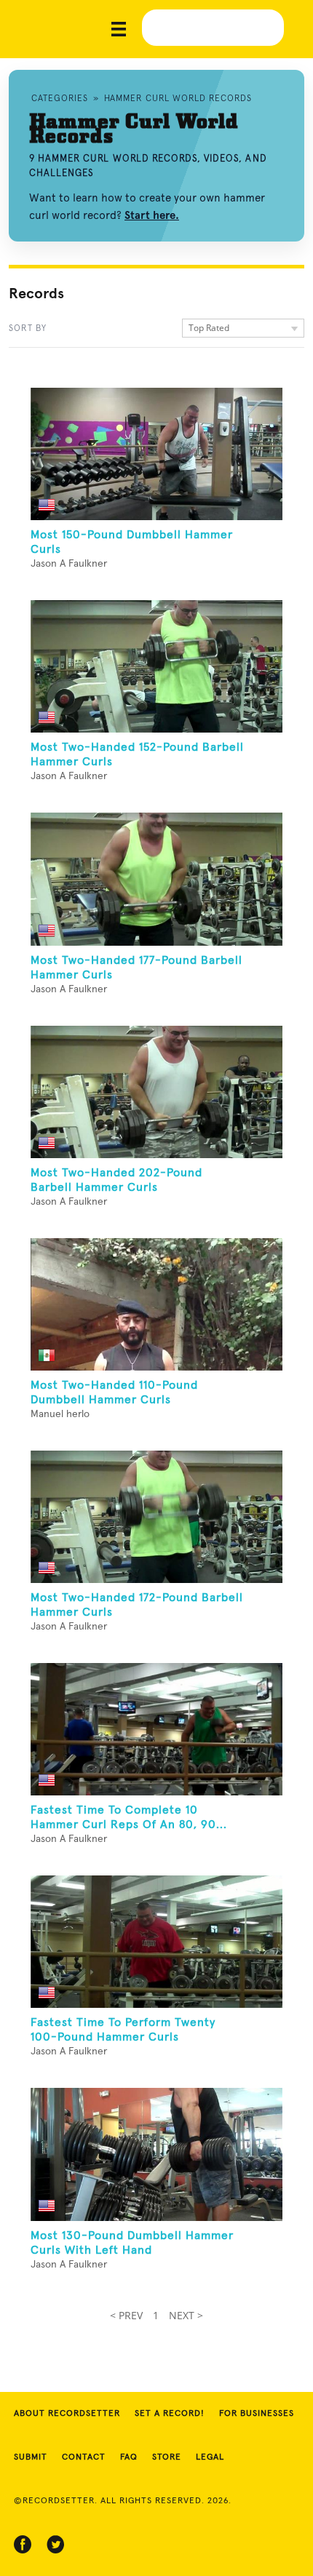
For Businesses (257, 2414)
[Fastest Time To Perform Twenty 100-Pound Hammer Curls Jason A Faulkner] (156, 1942)
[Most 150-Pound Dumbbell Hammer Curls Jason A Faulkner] (156, 454)
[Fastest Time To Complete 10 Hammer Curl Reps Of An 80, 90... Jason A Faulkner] (156, 1729)
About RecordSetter (67, 2414)
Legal (210, 2457)
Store (167, 2457)
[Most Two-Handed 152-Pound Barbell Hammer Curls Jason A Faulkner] (156, 666)
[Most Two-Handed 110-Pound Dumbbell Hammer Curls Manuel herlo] (156, 1304)
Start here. (152, 215)
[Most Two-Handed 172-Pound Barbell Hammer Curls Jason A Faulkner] (156, 1517)
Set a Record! (170, 2414)
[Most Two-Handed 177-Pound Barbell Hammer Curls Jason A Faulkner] (156, 879)
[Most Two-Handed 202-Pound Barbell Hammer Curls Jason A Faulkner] (156, 1092)
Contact (84, 2457)
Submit (31, 2457)
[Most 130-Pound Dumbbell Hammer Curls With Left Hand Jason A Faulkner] (156, 2154)
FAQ (129, 2457)
